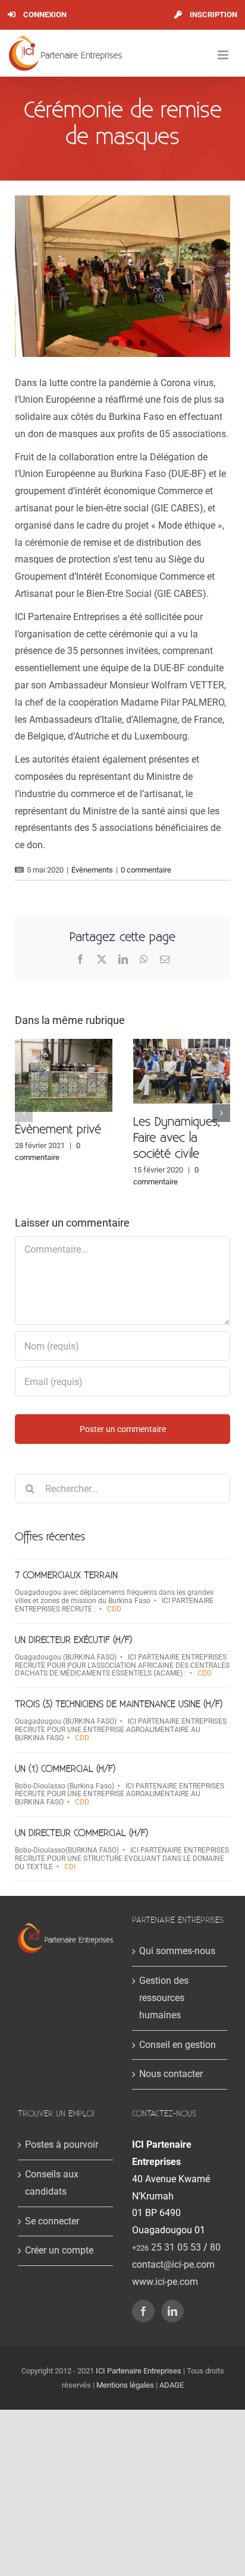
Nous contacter (171, 2074)
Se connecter (52, 2221)
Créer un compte (59, 2250)
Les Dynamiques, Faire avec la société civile (177, 1138)
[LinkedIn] (172, 2311)
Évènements (92, 870)
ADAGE (172, 2385)
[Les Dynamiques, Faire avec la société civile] (182, 1044)
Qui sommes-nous (177, 1951)
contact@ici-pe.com (173, 2264)
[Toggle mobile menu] (224, 55)
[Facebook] (143, 2311)
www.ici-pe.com (165, 2282)
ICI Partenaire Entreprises (139, 2371)
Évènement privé (58, 1130)
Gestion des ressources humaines (164, 1998)
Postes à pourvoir (62, 2144)
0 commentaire (146, 870)
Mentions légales (125, 2385)
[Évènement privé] (64, 1044)
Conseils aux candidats (52, 2183)
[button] (24, 1113)
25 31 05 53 (167, 2247)
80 (215, 2247)
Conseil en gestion (178, 2045)
